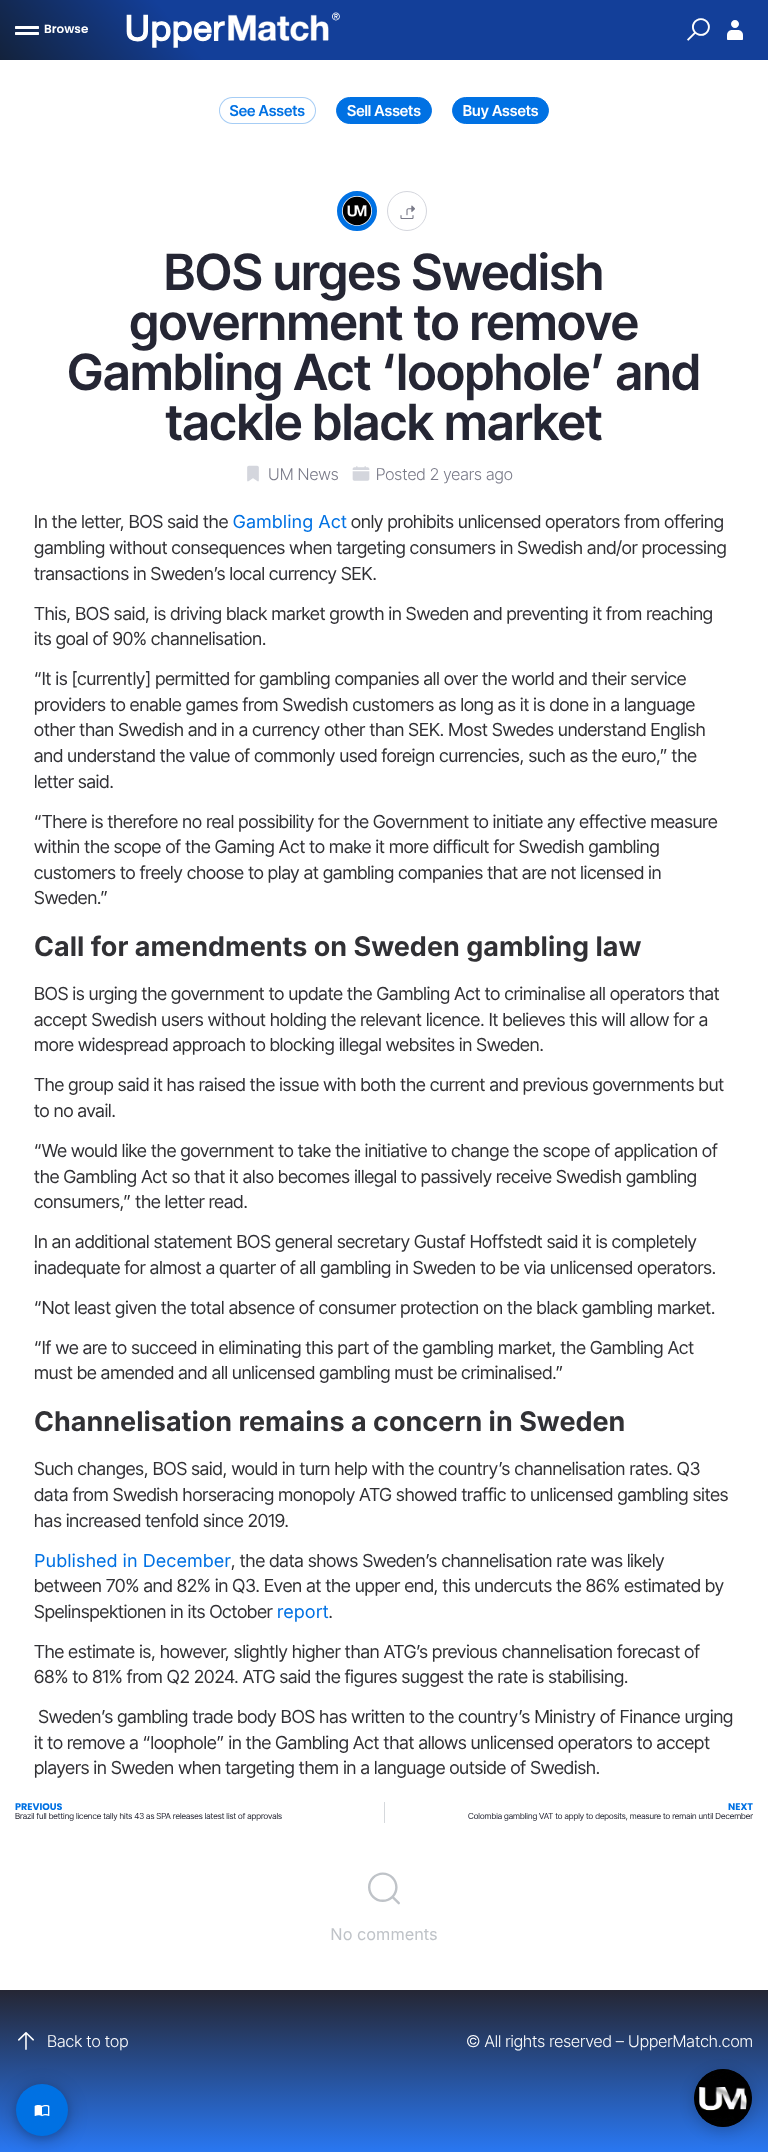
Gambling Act (289, 522)
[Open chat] (723, 2098)
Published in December (132, 1561)
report (303, 1612)
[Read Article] (42, 2110)
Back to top (87, 2041)
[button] (407, 210)
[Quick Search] (698, 30)
